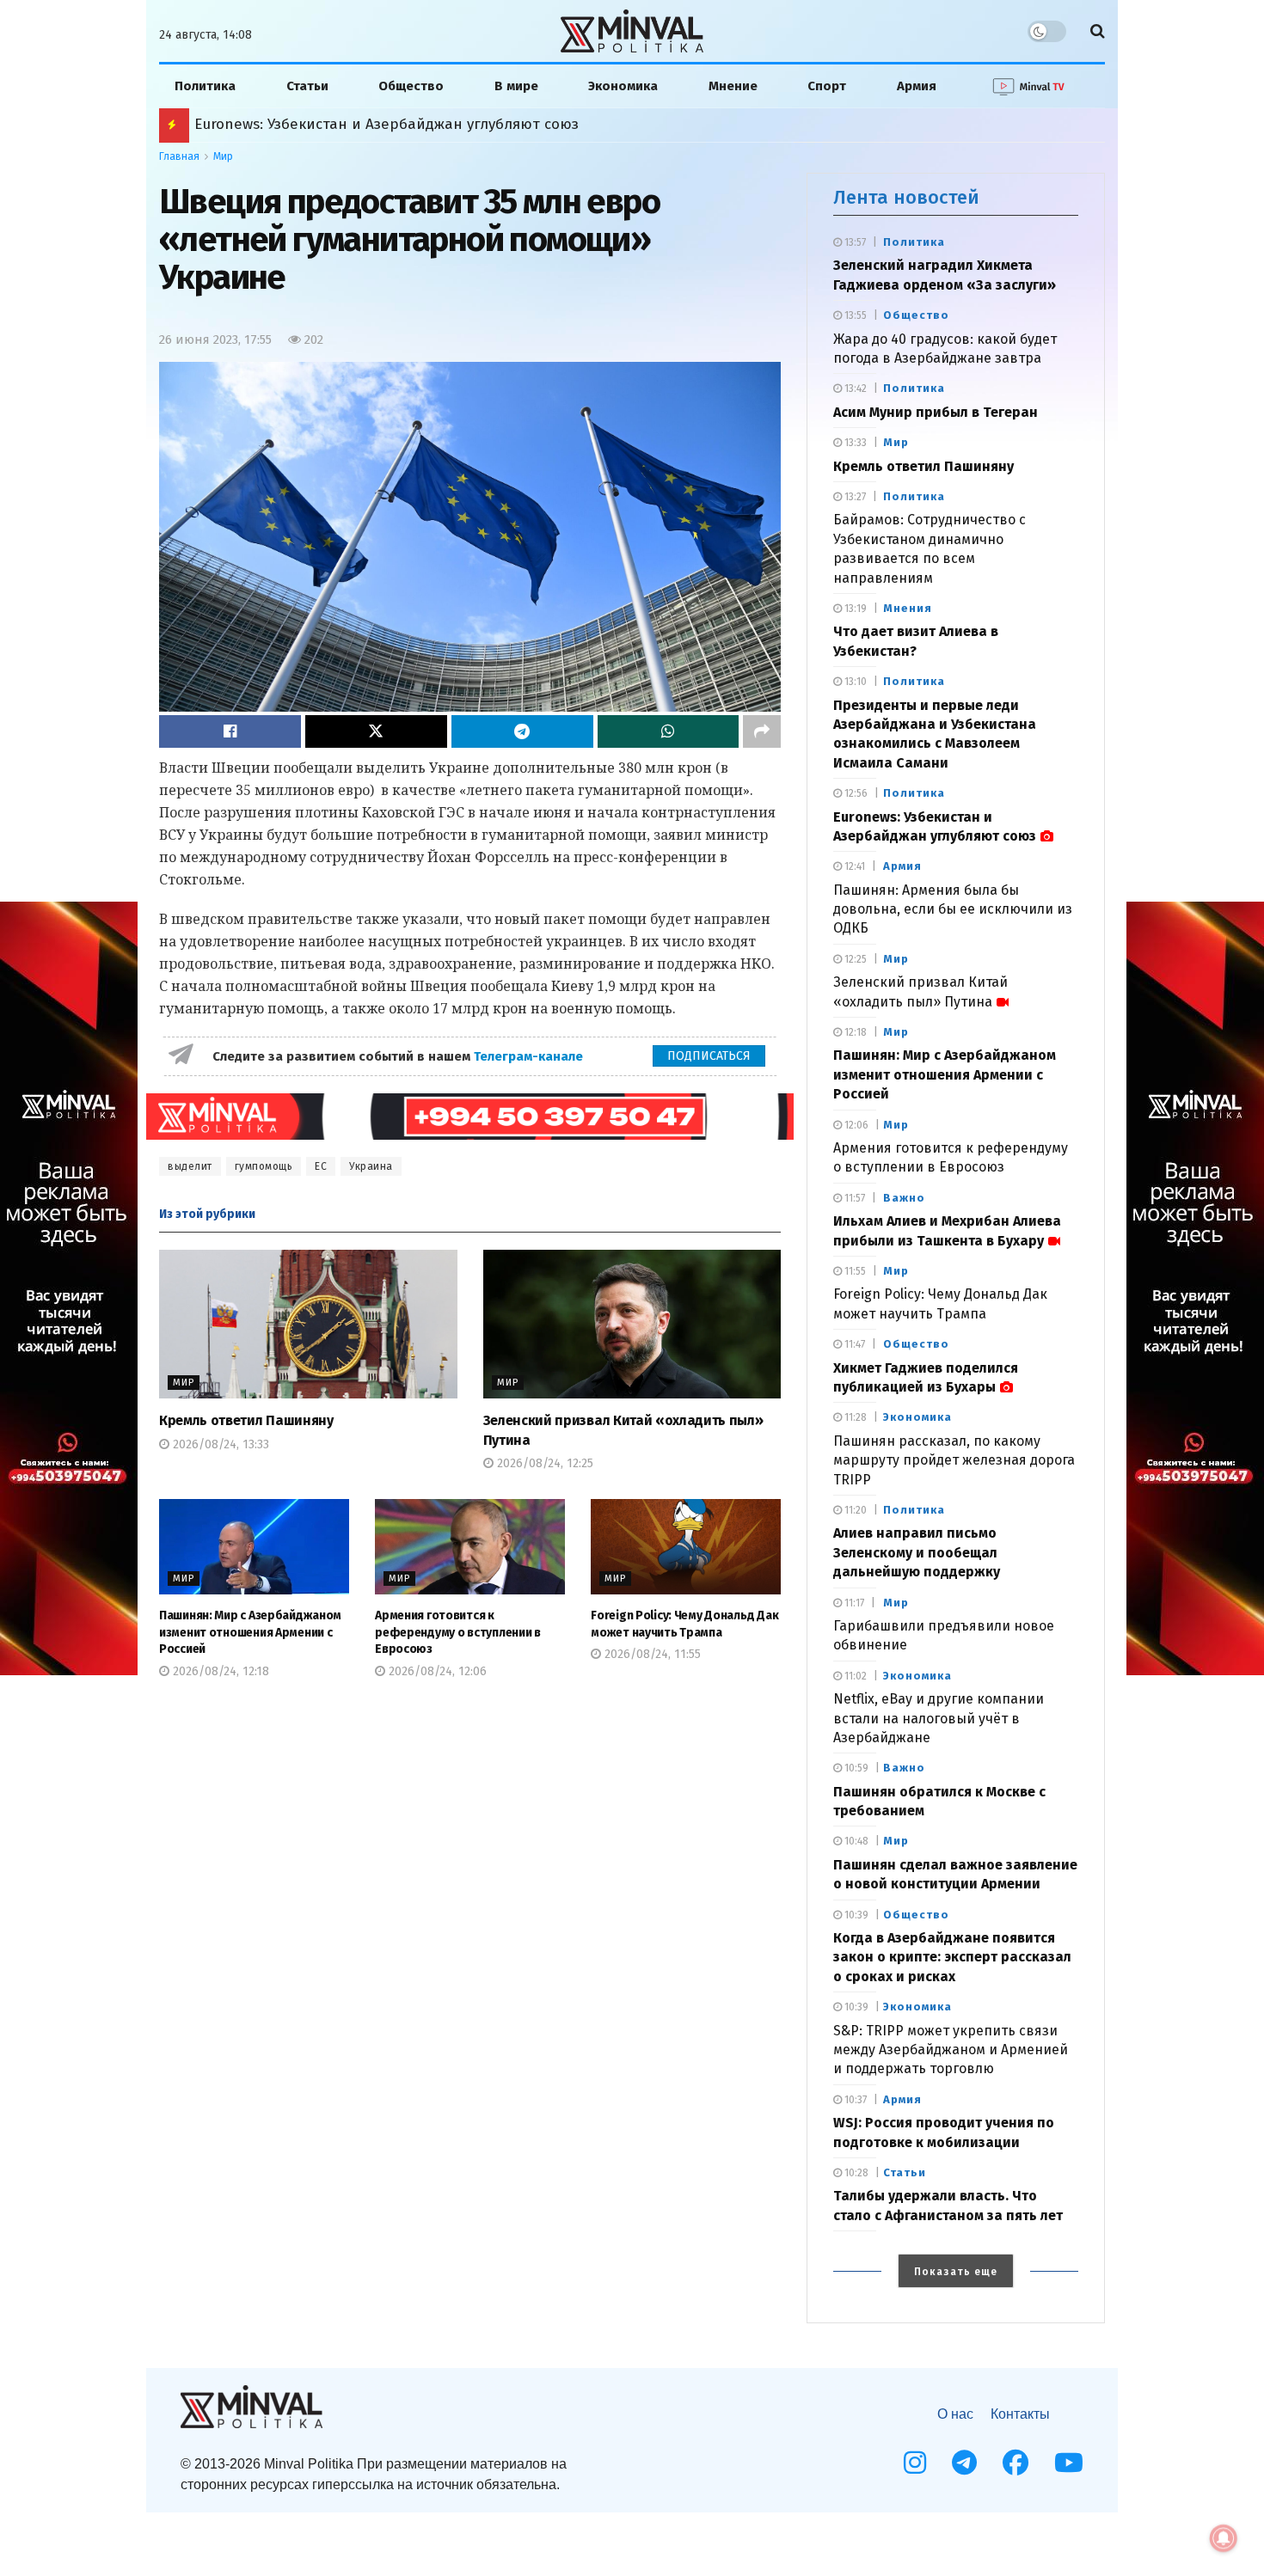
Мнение (733, 86)
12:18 (854, 1032)
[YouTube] (1069, 2463)
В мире (516, 86)
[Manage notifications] (1224, 2538)
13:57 (854, 242)
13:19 (854, 609)
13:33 (854, 443)
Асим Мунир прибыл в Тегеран (936, 412)
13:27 (854, 497)
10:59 (855, 1768)
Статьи (307, 86)
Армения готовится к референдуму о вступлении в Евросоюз (458, 1632)
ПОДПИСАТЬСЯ (709, 1056)
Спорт (827, 86)
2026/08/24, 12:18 (219, 1671)
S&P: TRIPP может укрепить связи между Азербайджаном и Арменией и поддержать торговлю (951, 2050)
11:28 (854, 1417)
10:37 (854, 2100)
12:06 (855, 1125)
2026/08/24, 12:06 (436, 1671)
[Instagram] (915, 2463)
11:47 (853, 1344)
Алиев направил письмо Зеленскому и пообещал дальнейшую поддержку (917, 1552)
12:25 (854, 959)
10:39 (855, 1915)
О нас (955, 2414)
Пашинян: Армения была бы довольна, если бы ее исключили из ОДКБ (953, 909)
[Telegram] (964, 2463)
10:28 (855, 2173)
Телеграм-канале (530, 1056)
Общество (411, 86)
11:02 (854, 1676)
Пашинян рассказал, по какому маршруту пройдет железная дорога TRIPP (954, 1460)
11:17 (853, 1603)
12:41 (853, 866)
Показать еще (956, 2272)
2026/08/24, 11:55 (651, 1654)
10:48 (855, 1841)
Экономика (623, 86)
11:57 (853, 1198)
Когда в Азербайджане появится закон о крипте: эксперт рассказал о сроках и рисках (952, 1957)
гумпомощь (264, 1166)
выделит (190, 1166)
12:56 (855, 793)
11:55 (854, 1271)
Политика (205, 86)
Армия (917, 86)
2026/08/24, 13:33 (219, 1444)
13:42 (854, 389)
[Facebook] (1015, 2463)
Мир (223, 156)
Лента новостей (906, 197)
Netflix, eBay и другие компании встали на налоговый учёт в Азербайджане (939, 1718)
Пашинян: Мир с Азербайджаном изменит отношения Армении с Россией (460, 124)
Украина (371, 1166)
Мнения (908, 608)
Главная (179, 156)
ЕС (321, 1166)
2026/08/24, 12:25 (543, 1463)
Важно (904, 1198)
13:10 (854, 682)
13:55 (854, 315)
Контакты (1020, 2414)
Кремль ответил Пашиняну (246, 1420)
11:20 (854, 1510)
